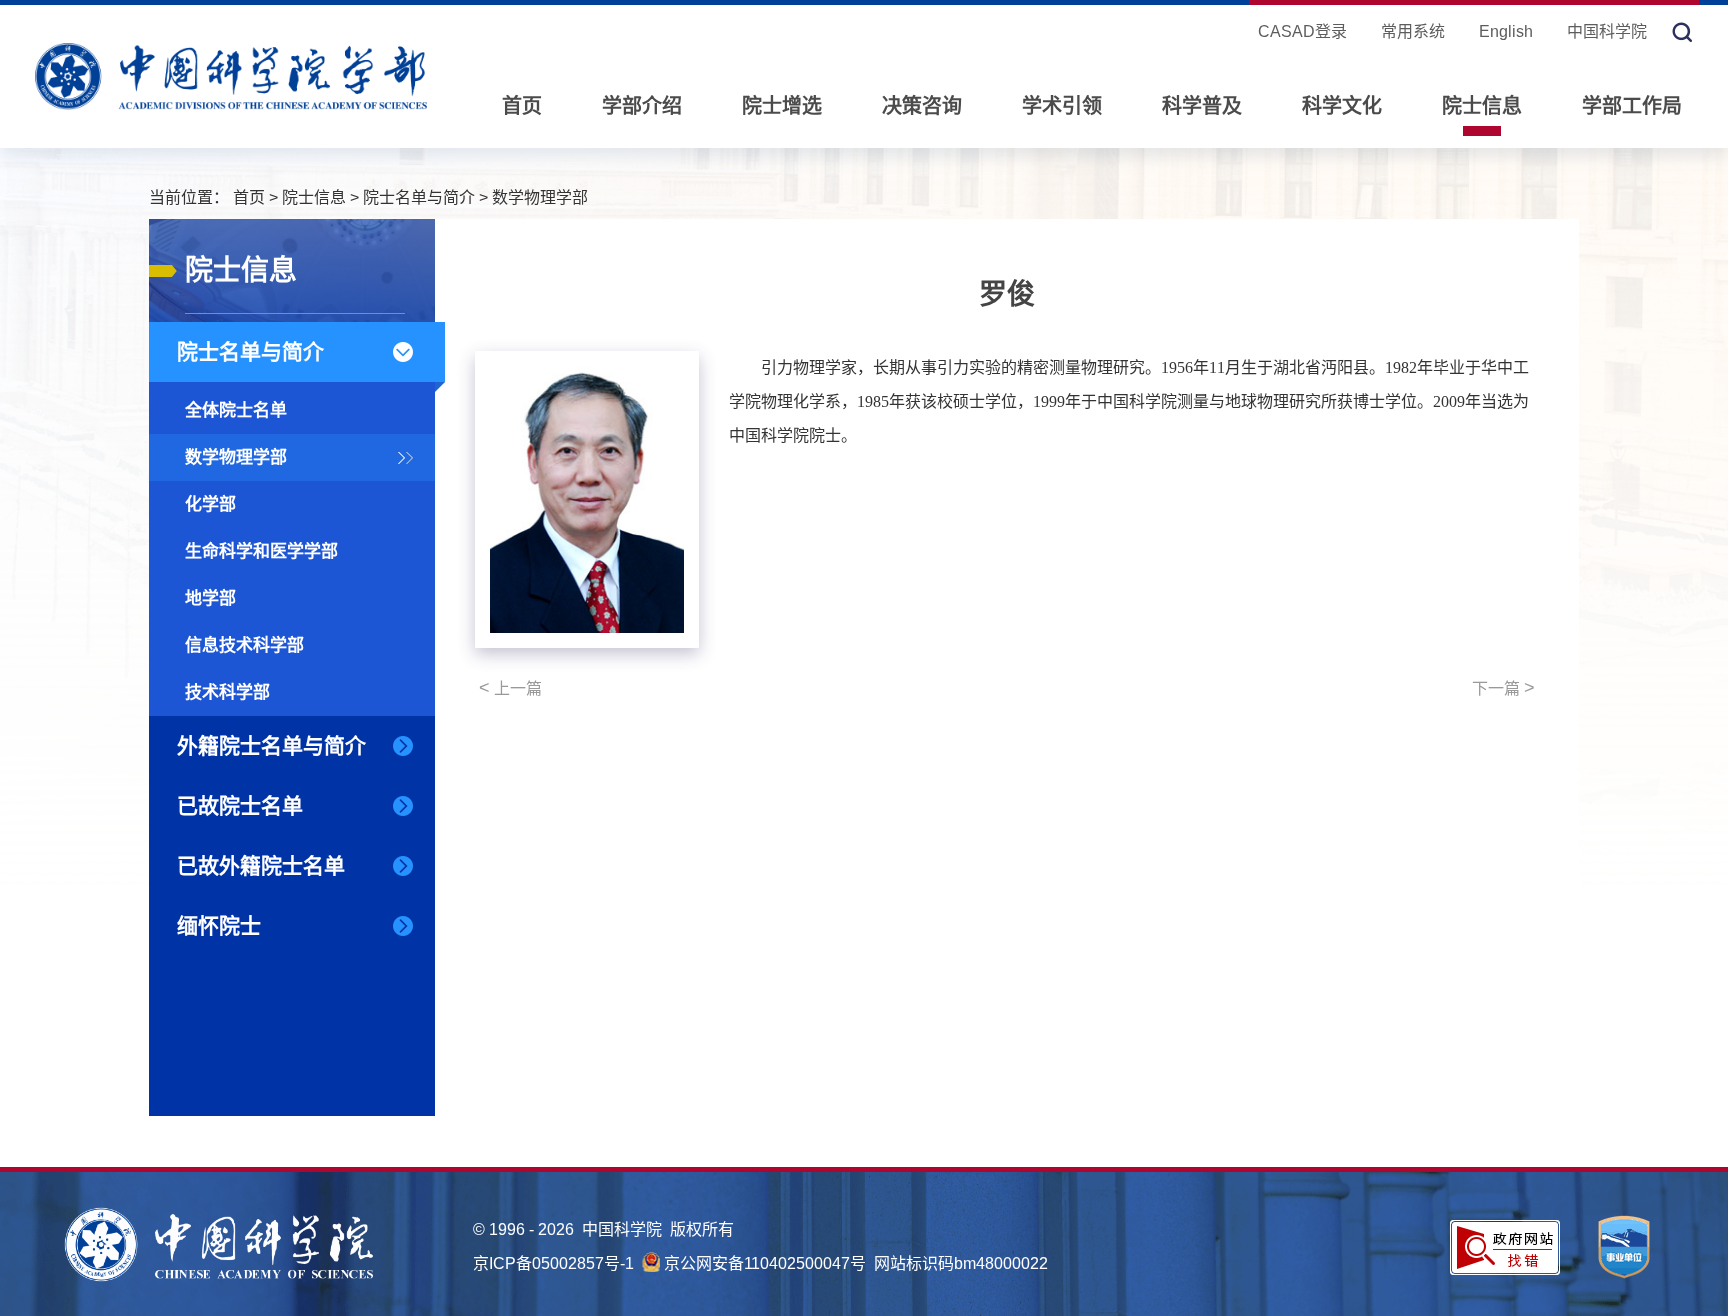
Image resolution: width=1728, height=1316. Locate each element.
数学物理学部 (540, 197)
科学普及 (1202, 106)
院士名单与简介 (419, 197)
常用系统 (1413, 31)
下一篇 (1503, 688)
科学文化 (1342, 106)
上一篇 (510, 688)
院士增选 (782, 106)
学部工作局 (1632, 106)
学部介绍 (642, 106)
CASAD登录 (1302, 31)
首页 (522, 106)
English (1506, 31)
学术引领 (1062, 106)
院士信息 (1482, 106)
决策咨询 (922, 106)
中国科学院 (1607, 31)
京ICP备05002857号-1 (553, 1263)
